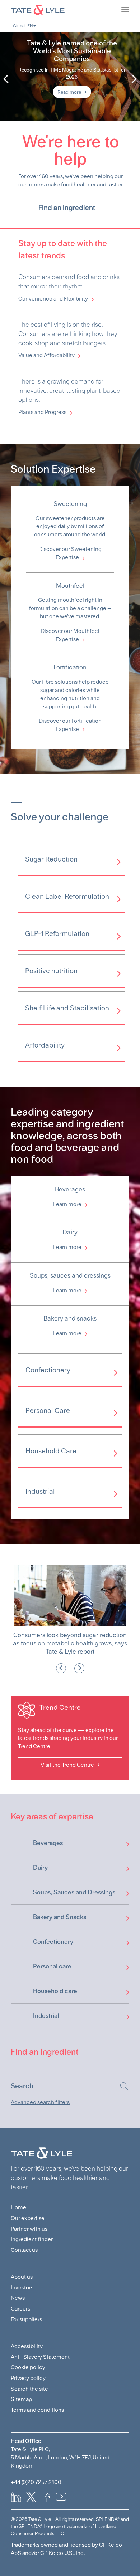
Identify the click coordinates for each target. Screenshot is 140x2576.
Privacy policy (28, 2375)
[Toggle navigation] (136, 27)
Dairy (40, 1865)
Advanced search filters (40, 2100)
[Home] (70, 9)
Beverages (48, 1841)
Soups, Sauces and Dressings (74, 1890)
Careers (20, 2306)
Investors (22, 2285)
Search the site (29, 2386)
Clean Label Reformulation (67, 896)
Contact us (24, 2247)
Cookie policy (28, 2365)
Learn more (67, 1204)
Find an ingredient (67, 208)
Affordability (45, 1045)
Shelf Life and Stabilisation (67, 1008)
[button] (61, 1666)
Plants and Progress (42, 412)
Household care (55, 1989)
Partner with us (29, 2226)
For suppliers (26, 2317)
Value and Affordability (46, 355)
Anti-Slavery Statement (40, 2354)
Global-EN (23, 26)
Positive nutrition (51, 971)
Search (121, 2084)
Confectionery (48, 1370)
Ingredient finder (32, 2237)
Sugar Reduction (51, 859)
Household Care (51, 1450)
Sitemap (21, 2397)
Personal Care (48, 1410)
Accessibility (27, 2344)
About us (22, 2275)
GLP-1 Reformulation (57, 933)
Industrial (40, 1491)
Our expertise (28, 2216)
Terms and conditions (37, 2407)
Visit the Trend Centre (67, 1762)
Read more (69, 92)
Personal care (52, 1964)
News (18, 2296)
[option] (70, 77)
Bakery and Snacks (60, 1915)
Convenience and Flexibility (53, 299)
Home (18, 2205)
